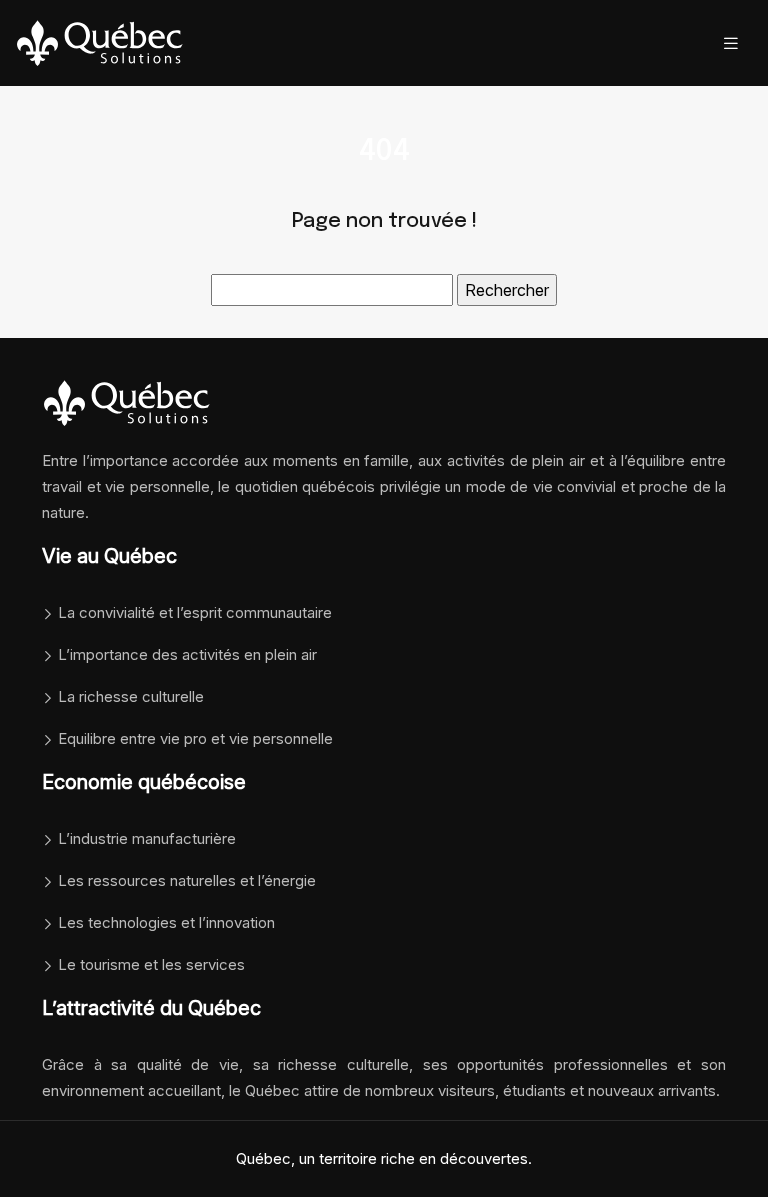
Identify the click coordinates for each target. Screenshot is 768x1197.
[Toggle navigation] (731, 43)
